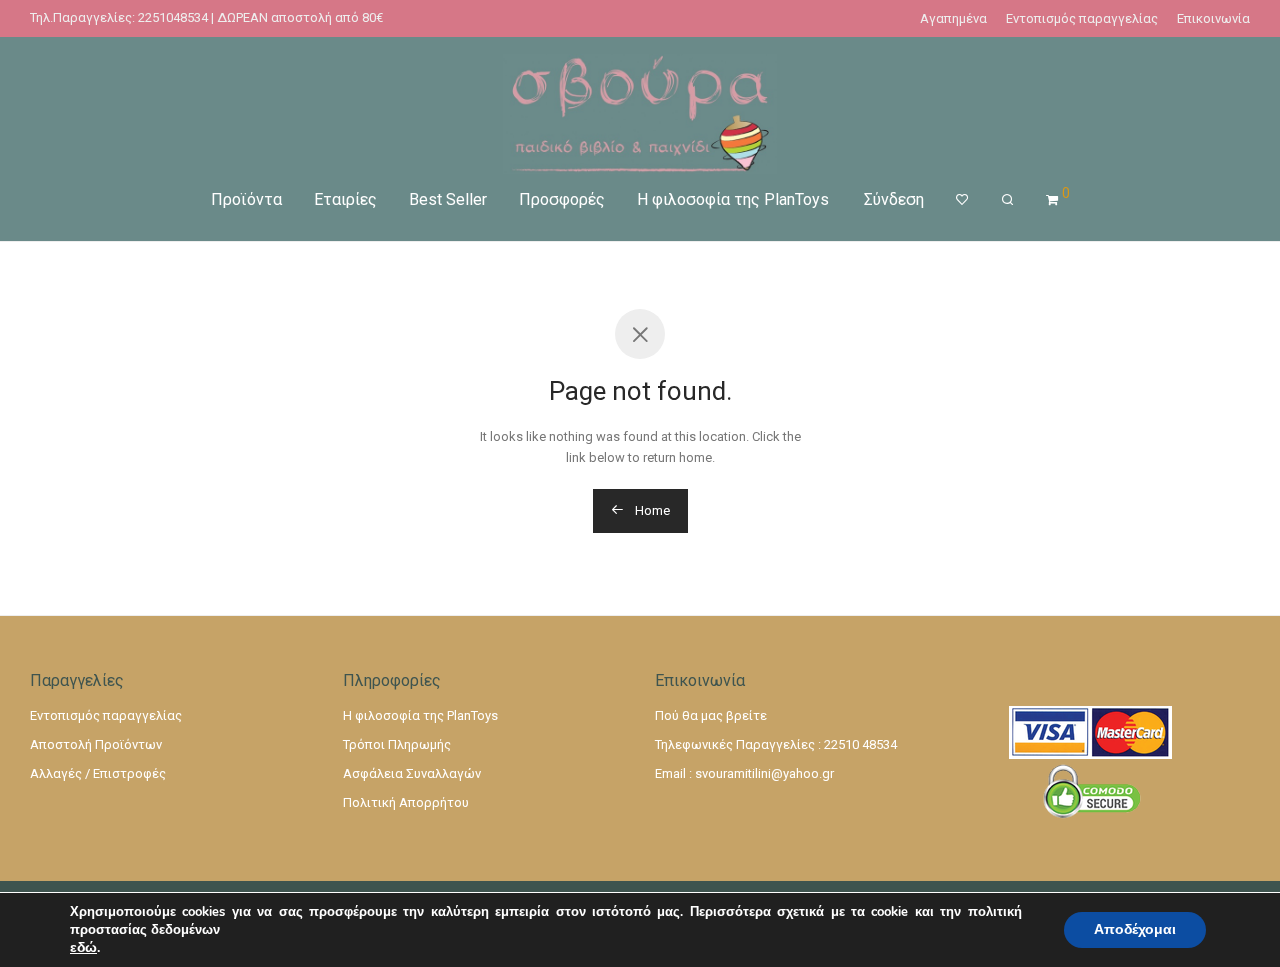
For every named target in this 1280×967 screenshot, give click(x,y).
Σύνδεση (894, 199)
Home (651, 510)
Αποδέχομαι (1135, 929)
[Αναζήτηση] (1007, 200)
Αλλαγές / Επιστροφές (98, 773)
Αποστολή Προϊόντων (96, 744)
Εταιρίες (345, 199)
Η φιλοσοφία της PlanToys (733, 199)
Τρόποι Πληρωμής (397, 744)
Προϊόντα (246, 199)
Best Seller (448, 199)
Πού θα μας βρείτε (711, 715)
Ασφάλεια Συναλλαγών (412, 773)
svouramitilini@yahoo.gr (764, 773)
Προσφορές (562, 199)
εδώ (83, 948)
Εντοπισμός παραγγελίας (1082, 18)
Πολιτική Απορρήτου (406, 802)
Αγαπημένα (953, 18)
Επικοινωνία (1213, 18)
